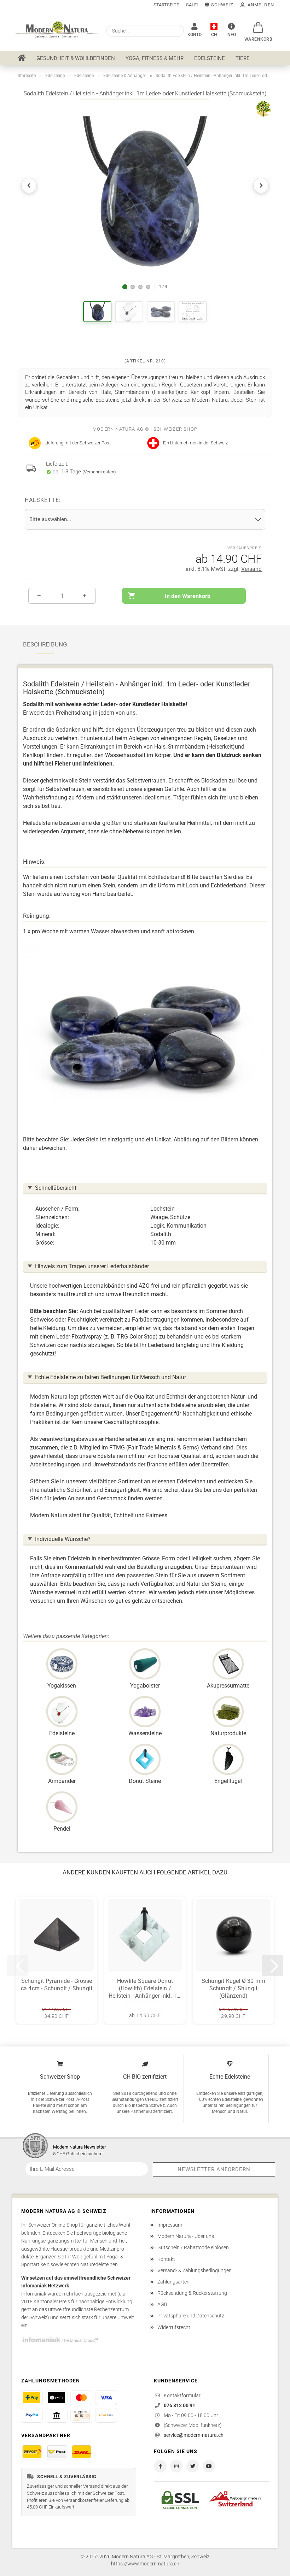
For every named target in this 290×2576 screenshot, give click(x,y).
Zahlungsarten (173, 2282)
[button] (259, 24)
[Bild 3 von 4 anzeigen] (140, 287)
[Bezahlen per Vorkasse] (57, 2415)
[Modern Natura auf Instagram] (176, 2466)
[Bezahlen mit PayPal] (32, 2415)
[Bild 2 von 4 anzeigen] (133, 287)
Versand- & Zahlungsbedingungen (195, 2270)
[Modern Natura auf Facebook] (160, 2466)
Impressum (170, 2225)
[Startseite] (22, 58)
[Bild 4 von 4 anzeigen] (148, 287)
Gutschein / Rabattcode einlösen (193, 2247)
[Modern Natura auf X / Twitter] (193, 2466)
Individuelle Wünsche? (63, 1539)
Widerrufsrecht (174, 2327)
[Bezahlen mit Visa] (106, 2398)
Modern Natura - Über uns (186, 2236)
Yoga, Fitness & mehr (155, 58)
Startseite (166, 5)
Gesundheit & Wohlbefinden (76, 58)
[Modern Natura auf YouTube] (209, 2466)
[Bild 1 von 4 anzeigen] (125, 287)
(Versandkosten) (99, 472)
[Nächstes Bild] (261, 185)
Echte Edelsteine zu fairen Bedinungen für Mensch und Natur (111, 1377)
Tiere (243, 58)
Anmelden (259, 5)
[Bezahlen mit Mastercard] (81, 2398)
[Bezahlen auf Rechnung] (81, 2415)
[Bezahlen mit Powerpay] (106, 2415)
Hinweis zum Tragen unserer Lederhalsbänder (92, 1266)
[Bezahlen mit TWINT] (57, 2398)
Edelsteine (210, 58)
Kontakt (166, 2259)
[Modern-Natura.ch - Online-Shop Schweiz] (57, 30)
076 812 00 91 (179, 2405)
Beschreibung (45, 644)
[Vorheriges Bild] (29, 185)
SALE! (192, 5)
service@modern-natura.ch (194, 2435)
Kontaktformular (182, 2395)
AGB (162, 2304)
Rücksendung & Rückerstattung (192, 2293)
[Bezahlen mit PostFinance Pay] (32, 2398)
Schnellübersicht (56, 1188)
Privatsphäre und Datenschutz (191, 2316)
